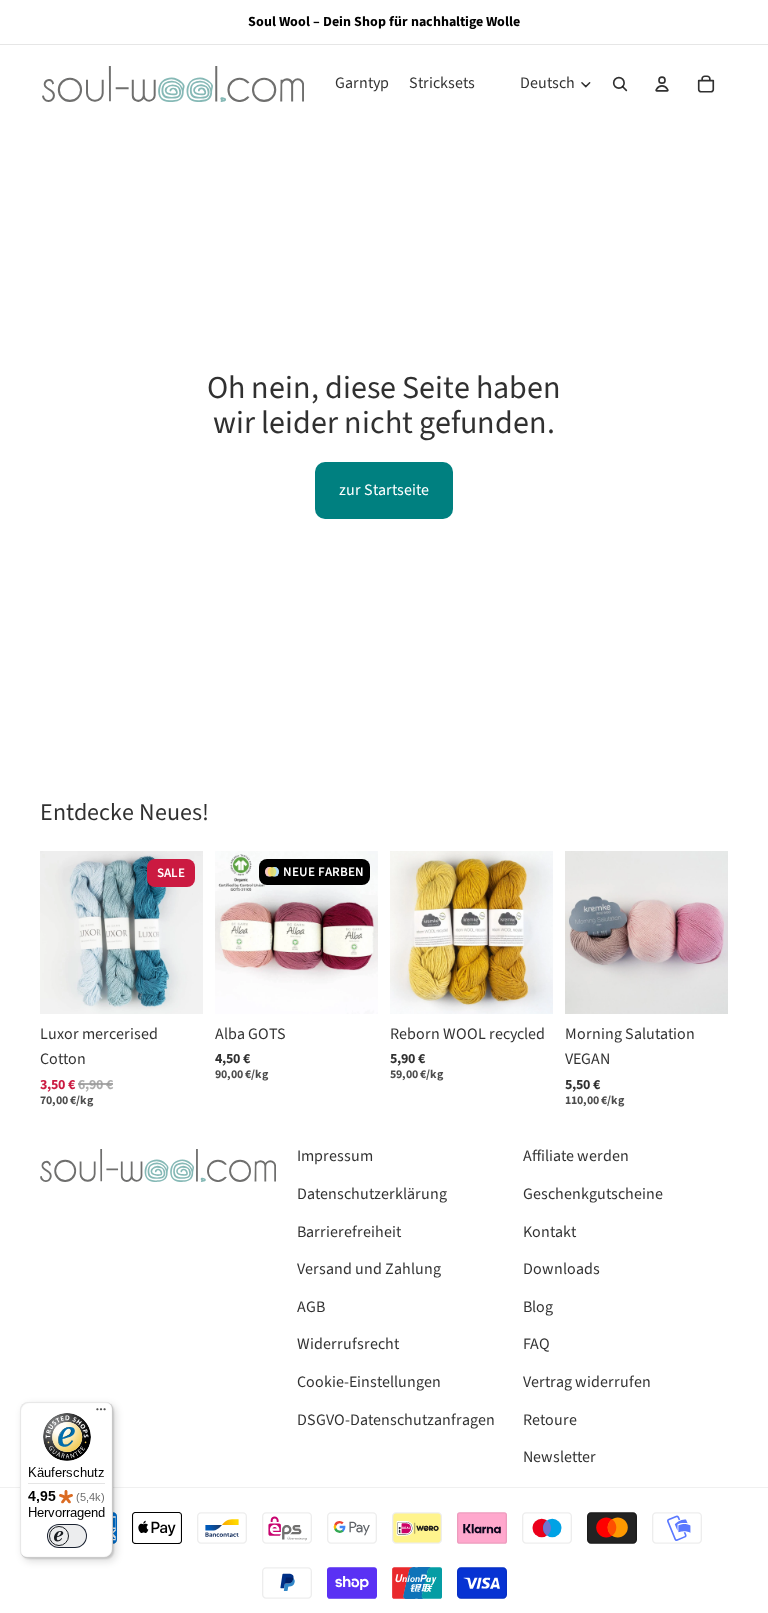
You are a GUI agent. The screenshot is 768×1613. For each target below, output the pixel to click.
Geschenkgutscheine (593, 1194)
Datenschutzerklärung (372, 1194)
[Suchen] (620, 84)
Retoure (550, 1420)
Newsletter (559, 1457)
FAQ (536, 1344)
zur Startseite (384, 490)
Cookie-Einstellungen (369, 1382)
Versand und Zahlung (369, 1269)
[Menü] (101, 1414)
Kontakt (549, 1232)
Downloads (561, 1269)
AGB (311, 1307)
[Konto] (662, 84)
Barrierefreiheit (349, 1232)
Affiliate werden (576, 1156)
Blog (538, 1307)
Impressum (335, 1156)
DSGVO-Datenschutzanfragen (396, 1420)
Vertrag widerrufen (587, 1382)
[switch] (67, 1536)
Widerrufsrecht (348, 1344)
